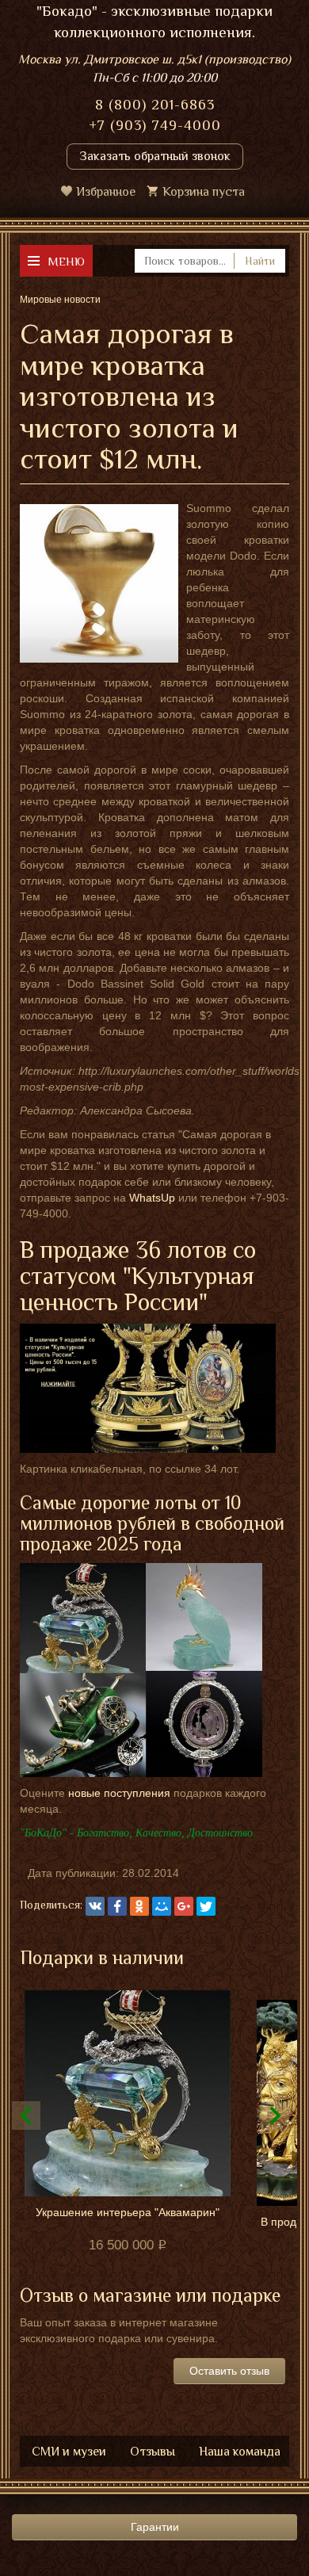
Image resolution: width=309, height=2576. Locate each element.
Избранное (106, 192)
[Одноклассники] (139, 1906)
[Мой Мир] (162, 1906)
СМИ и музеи (69, 2452)
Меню (66, 261)
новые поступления (119, 1793)
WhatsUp (152, 1198)
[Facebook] (117, 1906)
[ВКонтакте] (95, 1906)
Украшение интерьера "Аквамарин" (128, 2212)
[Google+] (184, 1906)
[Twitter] (206, 1906)
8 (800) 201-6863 (155, 105)
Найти (260, 261)
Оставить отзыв (229, 2371)
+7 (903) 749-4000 (155, 125)
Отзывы (153, 2452)
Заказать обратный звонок (155, 156)
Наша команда (240, 2452)
